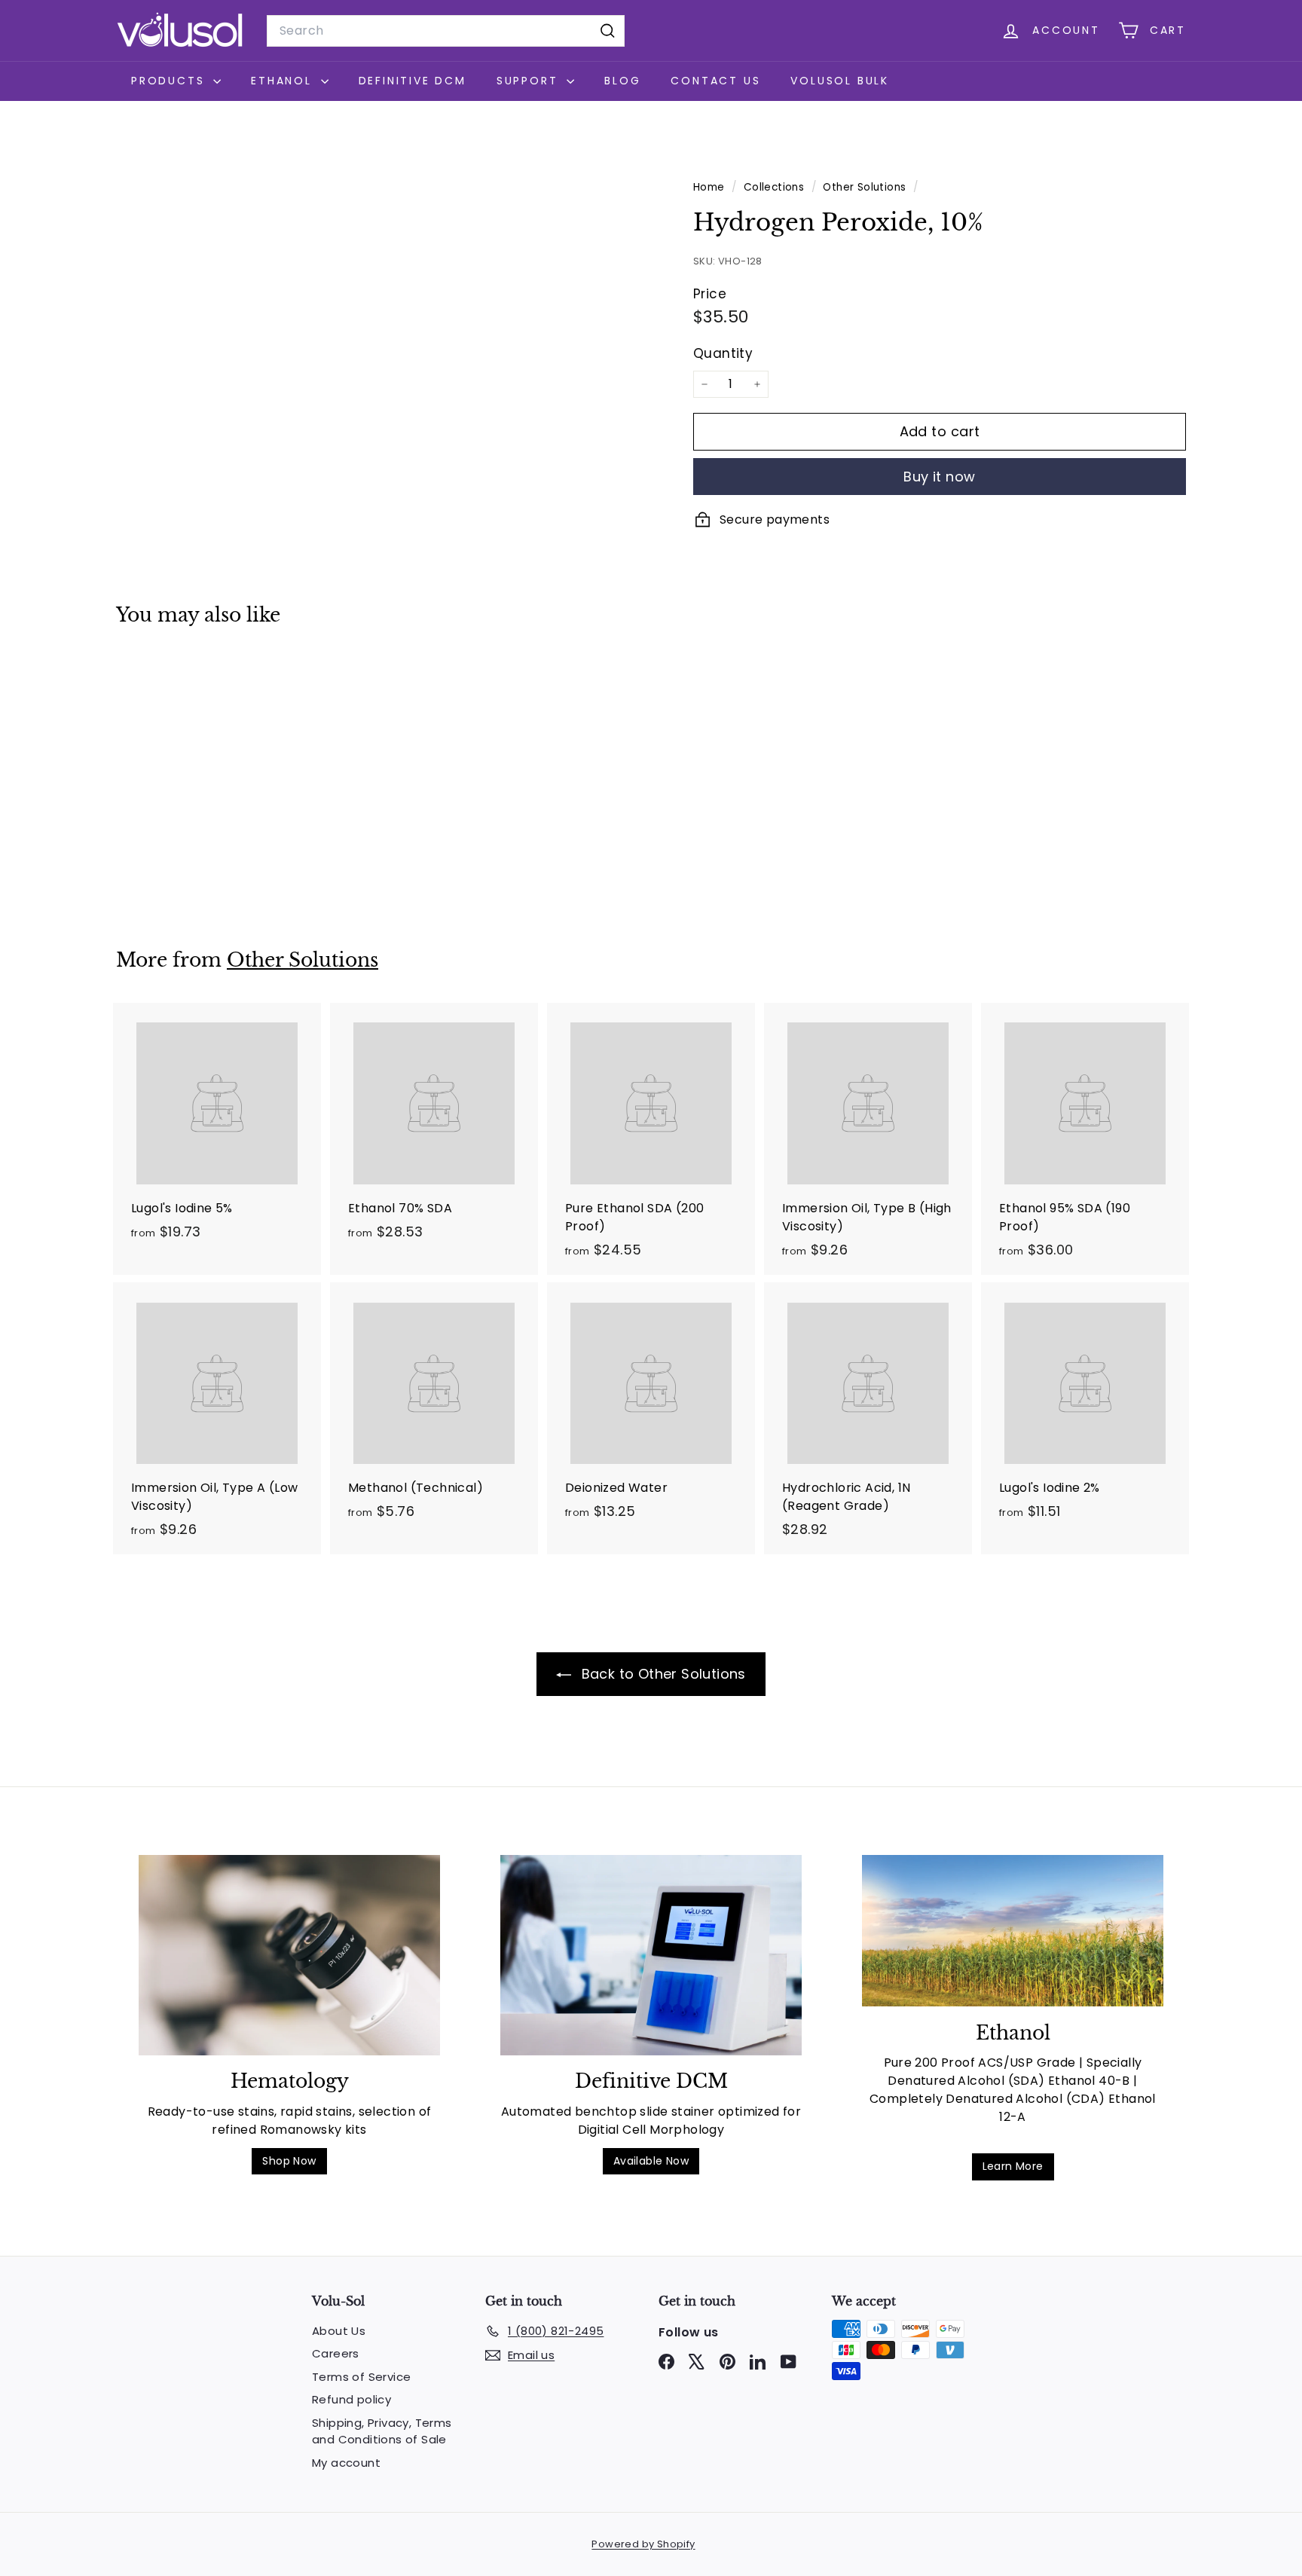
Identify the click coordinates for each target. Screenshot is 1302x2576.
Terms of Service (361, 2377)
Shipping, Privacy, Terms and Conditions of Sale (382, 2431)
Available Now (651, 2161)
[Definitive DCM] (651, 1956)
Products (170, 81)
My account (346, 2463)
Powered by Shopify (643, 2544)
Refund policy (351, 2399)
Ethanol (284, 81)
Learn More (1013, 2166)
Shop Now (289, 2161)
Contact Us (715, 81)
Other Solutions (864, 187)
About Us (339, 2331)
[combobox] (446, 31)
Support (530, 81)
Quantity (723, 353)
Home (711, 187)
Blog (622, 81)
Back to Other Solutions (662, 1674)
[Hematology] (289, 1956)
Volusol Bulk (840, 81)
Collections (776, 187)
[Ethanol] (1013, 1931)
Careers (336, 2353)
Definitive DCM (413, 81)
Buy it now (940, 477)
